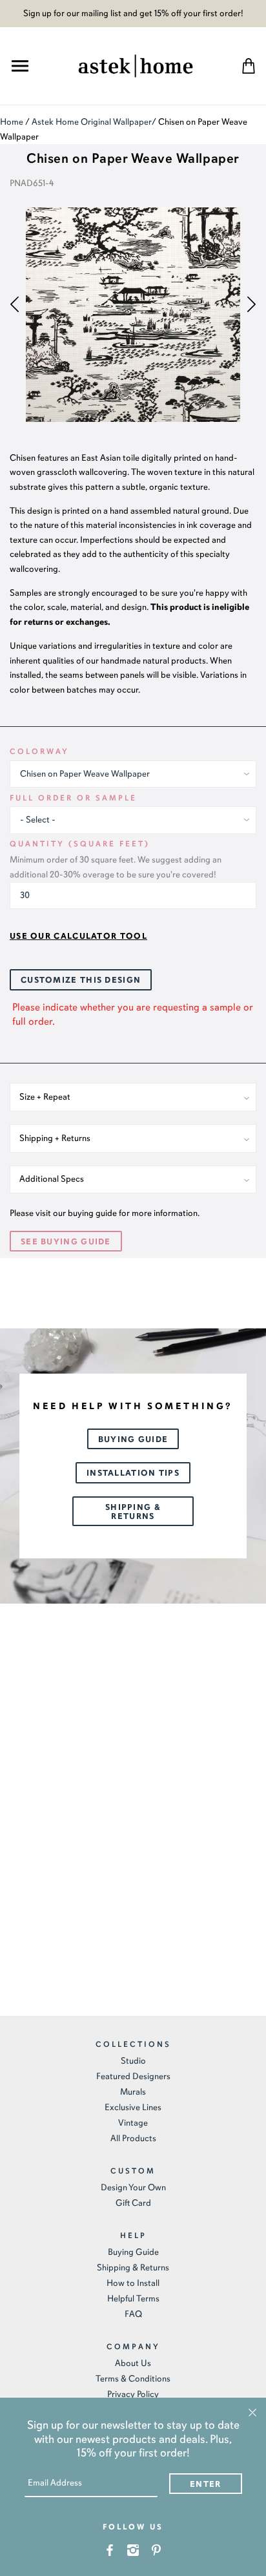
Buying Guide (133, 1440)
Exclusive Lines (133, 2107)
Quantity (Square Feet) (80, 844)
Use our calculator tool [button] (78, 936)
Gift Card (133, 2203)
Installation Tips (133, 1473)
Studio (133, 2061)
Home (12, 122)
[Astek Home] (136, 64)
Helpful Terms (133, 2299)
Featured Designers (133, 2076)
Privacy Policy (133, 2394)
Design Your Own (133, 2187)
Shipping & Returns (133, 1512)
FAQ (133, 2314)
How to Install (133, 2283)
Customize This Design (81, 980)
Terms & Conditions (133, 2379)
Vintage (133, 2123)
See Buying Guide (66, 1242)
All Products (133, 2138)
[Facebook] (110, 2549)
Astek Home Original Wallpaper (92, 122)
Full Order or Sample (73, 798)
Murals (133, 2092)
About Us (133, 2363)
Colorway (39, 751)
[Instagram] (133, 2549)
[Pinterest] (157, 2549)
